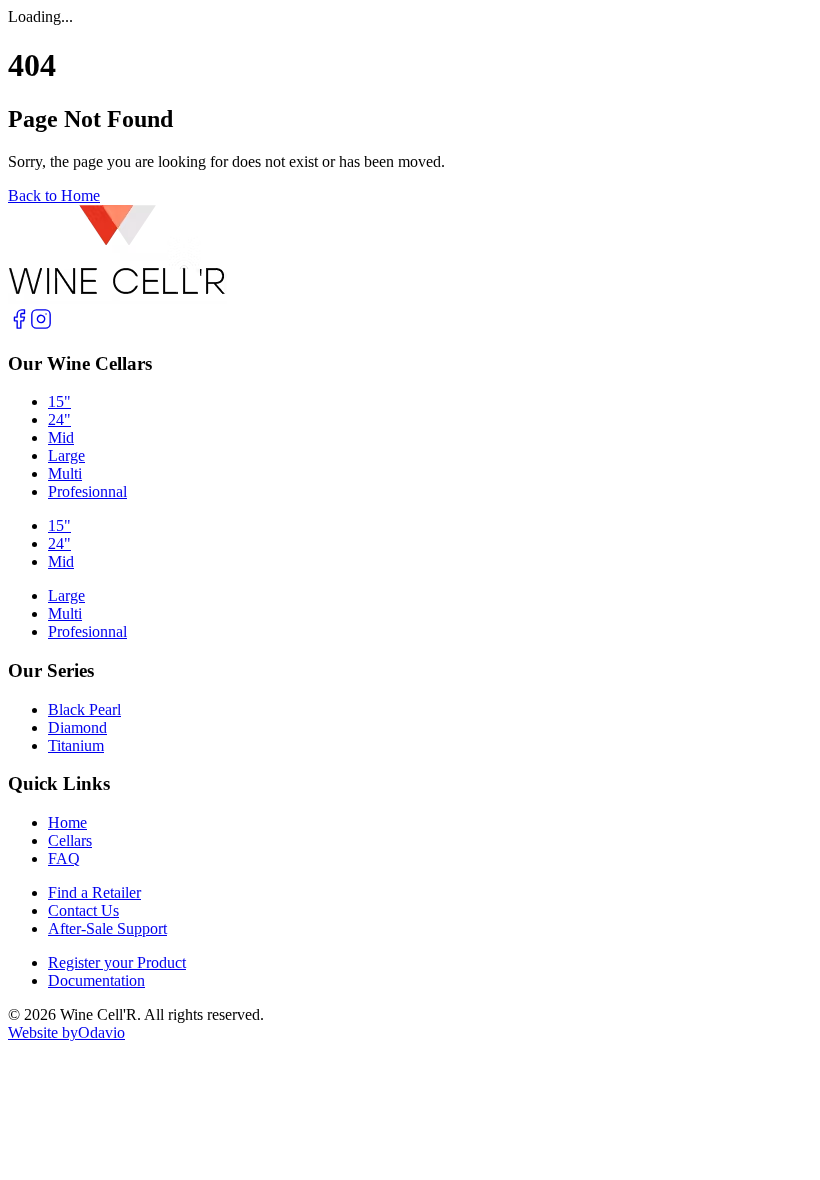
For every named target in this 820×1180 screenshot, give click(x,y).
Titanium (76, 745)
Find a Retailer (94, 892)
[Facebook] (19, 324)
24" (59, 419)
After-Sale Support (107, 928)
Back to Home (54, 195)
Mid (61, 437)
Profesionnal (87, 491)
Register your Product (117, 962)
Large (66, 455)
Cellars (70, 840)
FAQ (64, 858)
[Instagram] (41, 324)
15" (59, 401)
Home (67, 822)
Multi (65, 473)
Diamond (77, 727)
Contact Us (83, 910)
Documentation (96, 980)
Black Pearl (84, 709)
